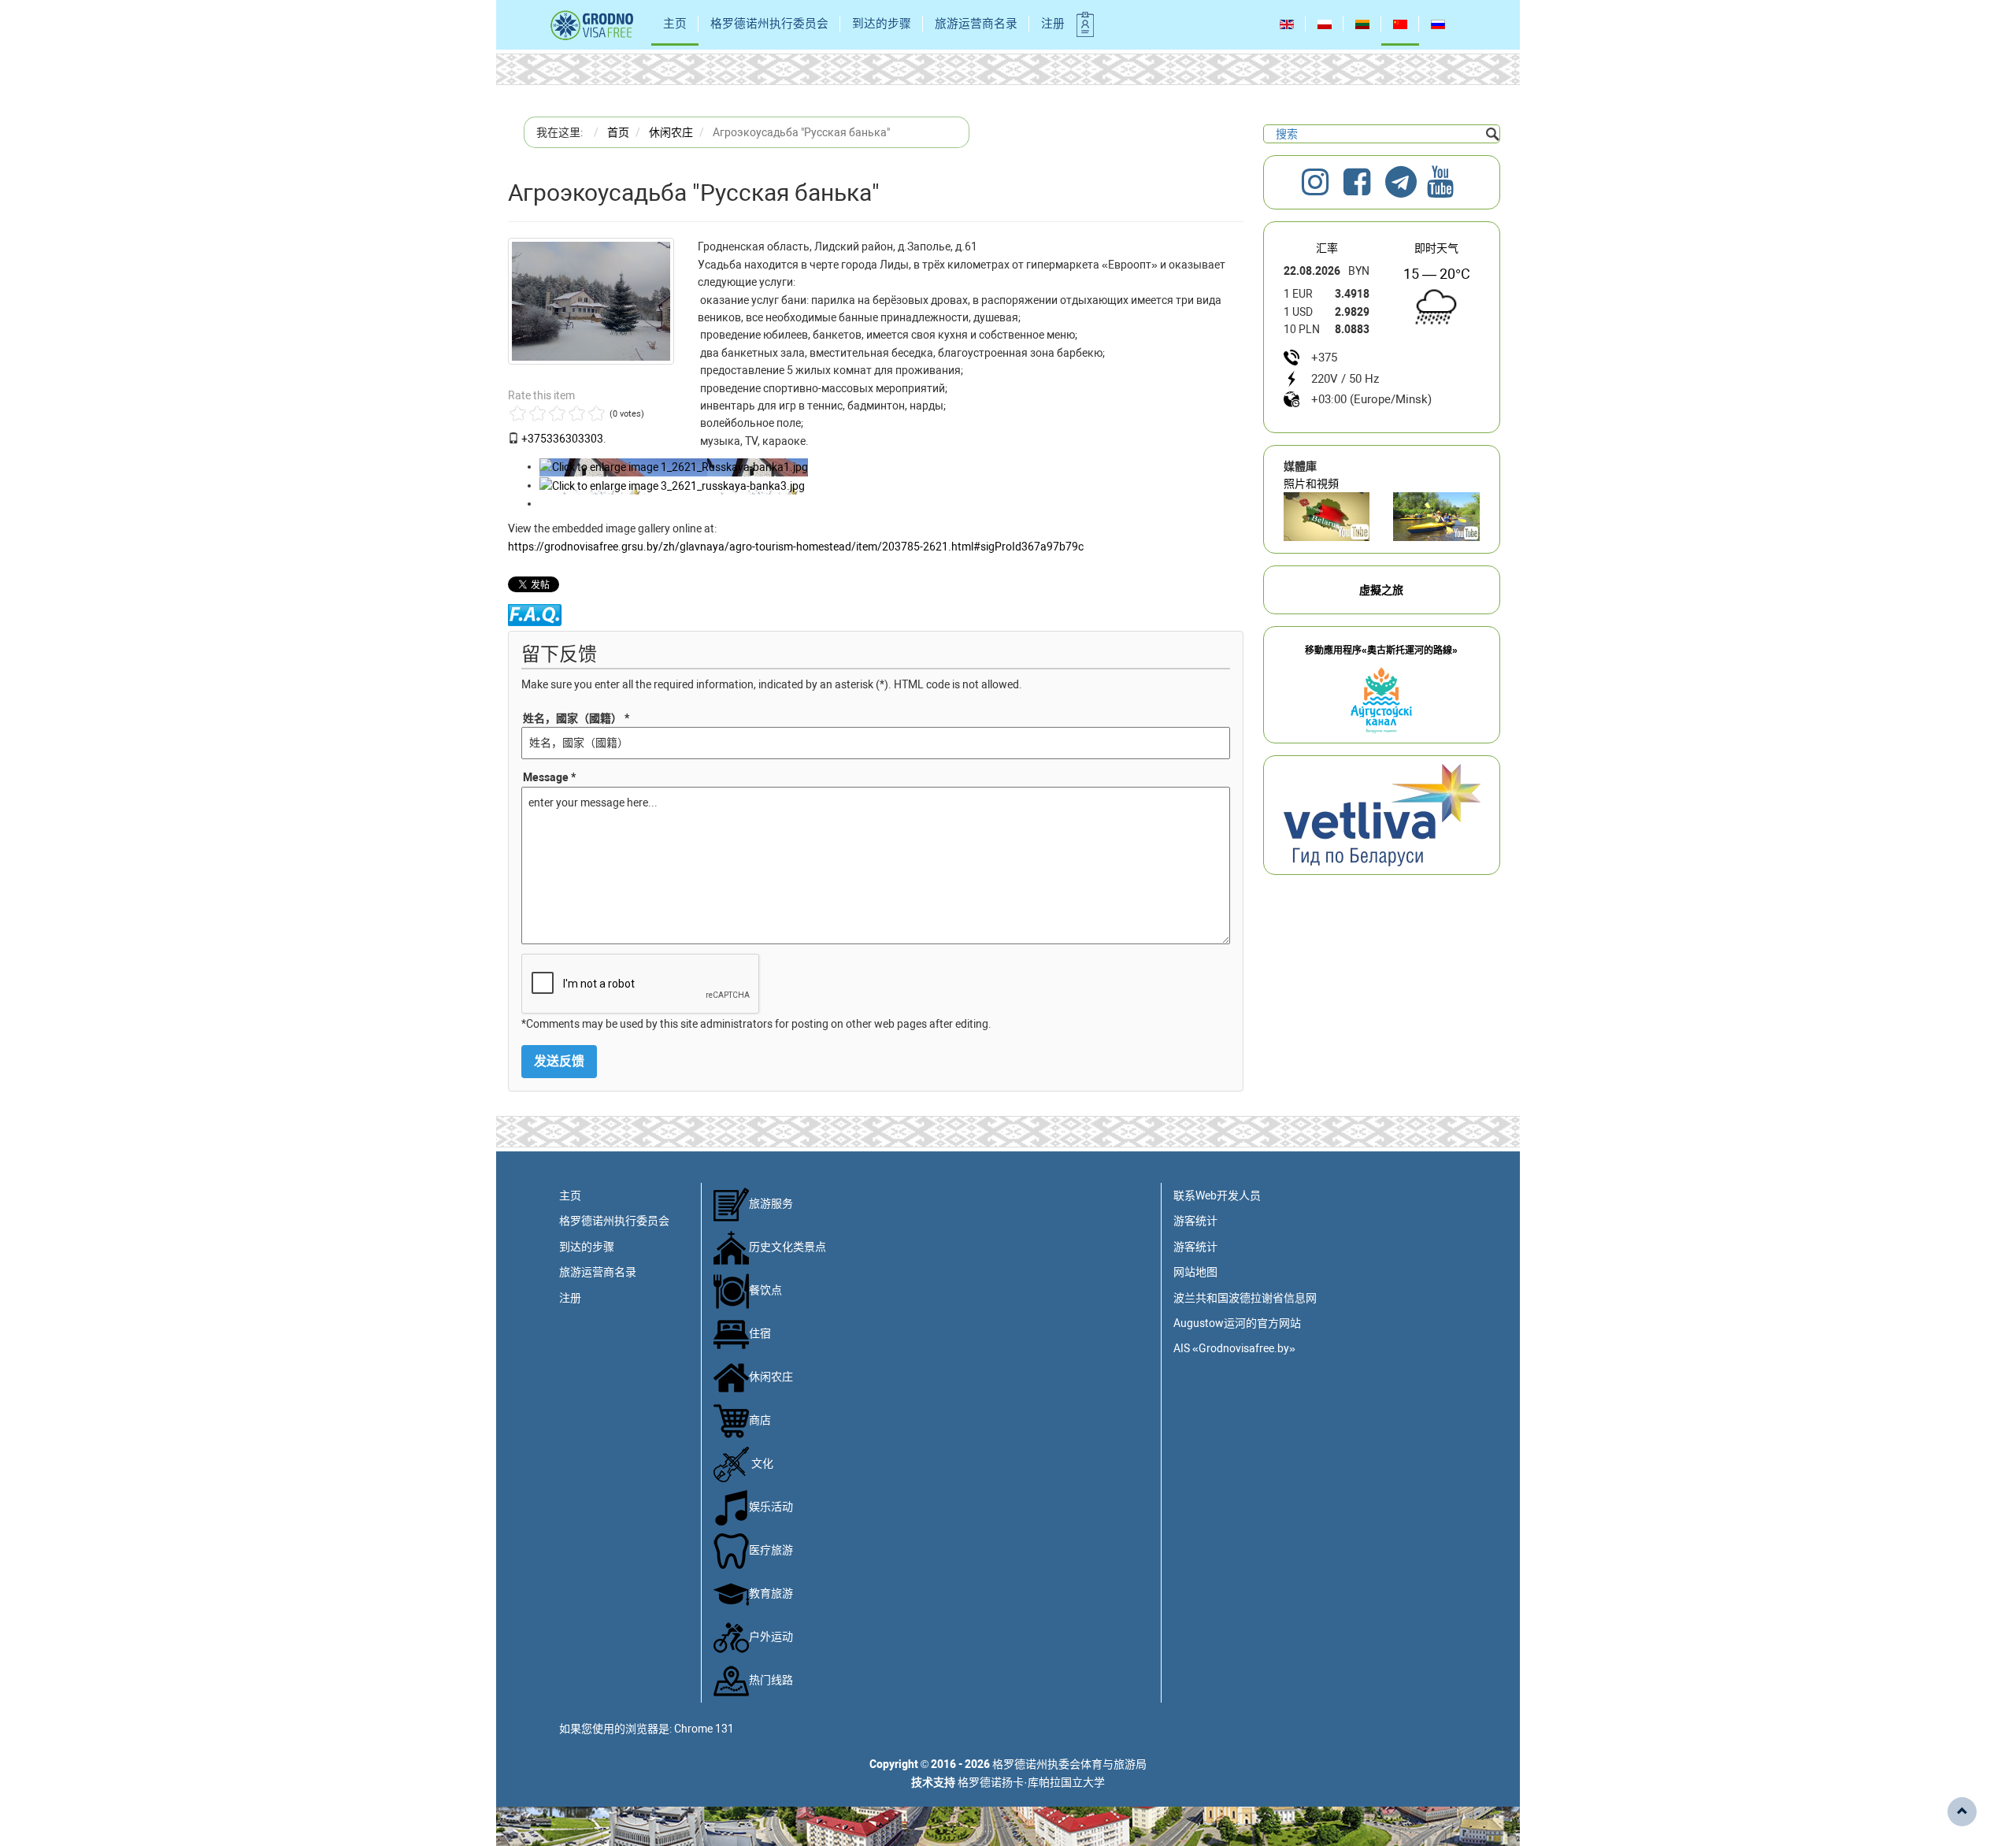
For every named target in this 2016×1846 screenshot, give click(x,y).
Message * (549, 777)
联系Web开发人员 (1217, 1195)
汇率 (1327, 248)
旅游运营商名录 (976, 24)
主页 (675, 24)
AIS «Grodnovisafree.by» (1234, 1348)
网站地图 (1195, 1272)
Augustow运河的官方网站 (1237, 1323)
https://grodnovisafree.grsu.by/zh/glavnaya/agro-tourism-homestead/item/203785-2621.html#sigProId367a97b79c (796, 547)
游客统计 (1195, 1221)
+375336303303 (562, 439)
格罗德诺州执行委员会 (769, 24)
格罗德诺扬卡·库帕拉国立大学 (1031, 1782)
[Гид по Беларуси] (1382, 814)
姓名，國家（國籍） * (576, 718)
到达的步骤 (882, 24)
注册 (1053, 24)
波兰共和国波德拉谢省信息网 (1245, 1298)
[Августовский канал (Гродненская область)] (1436, 517)
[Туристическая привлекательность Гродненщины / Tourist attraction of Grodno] (1327, 517)
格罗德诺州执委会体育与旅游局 (1069, 1764)
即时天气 (1436, 248)
